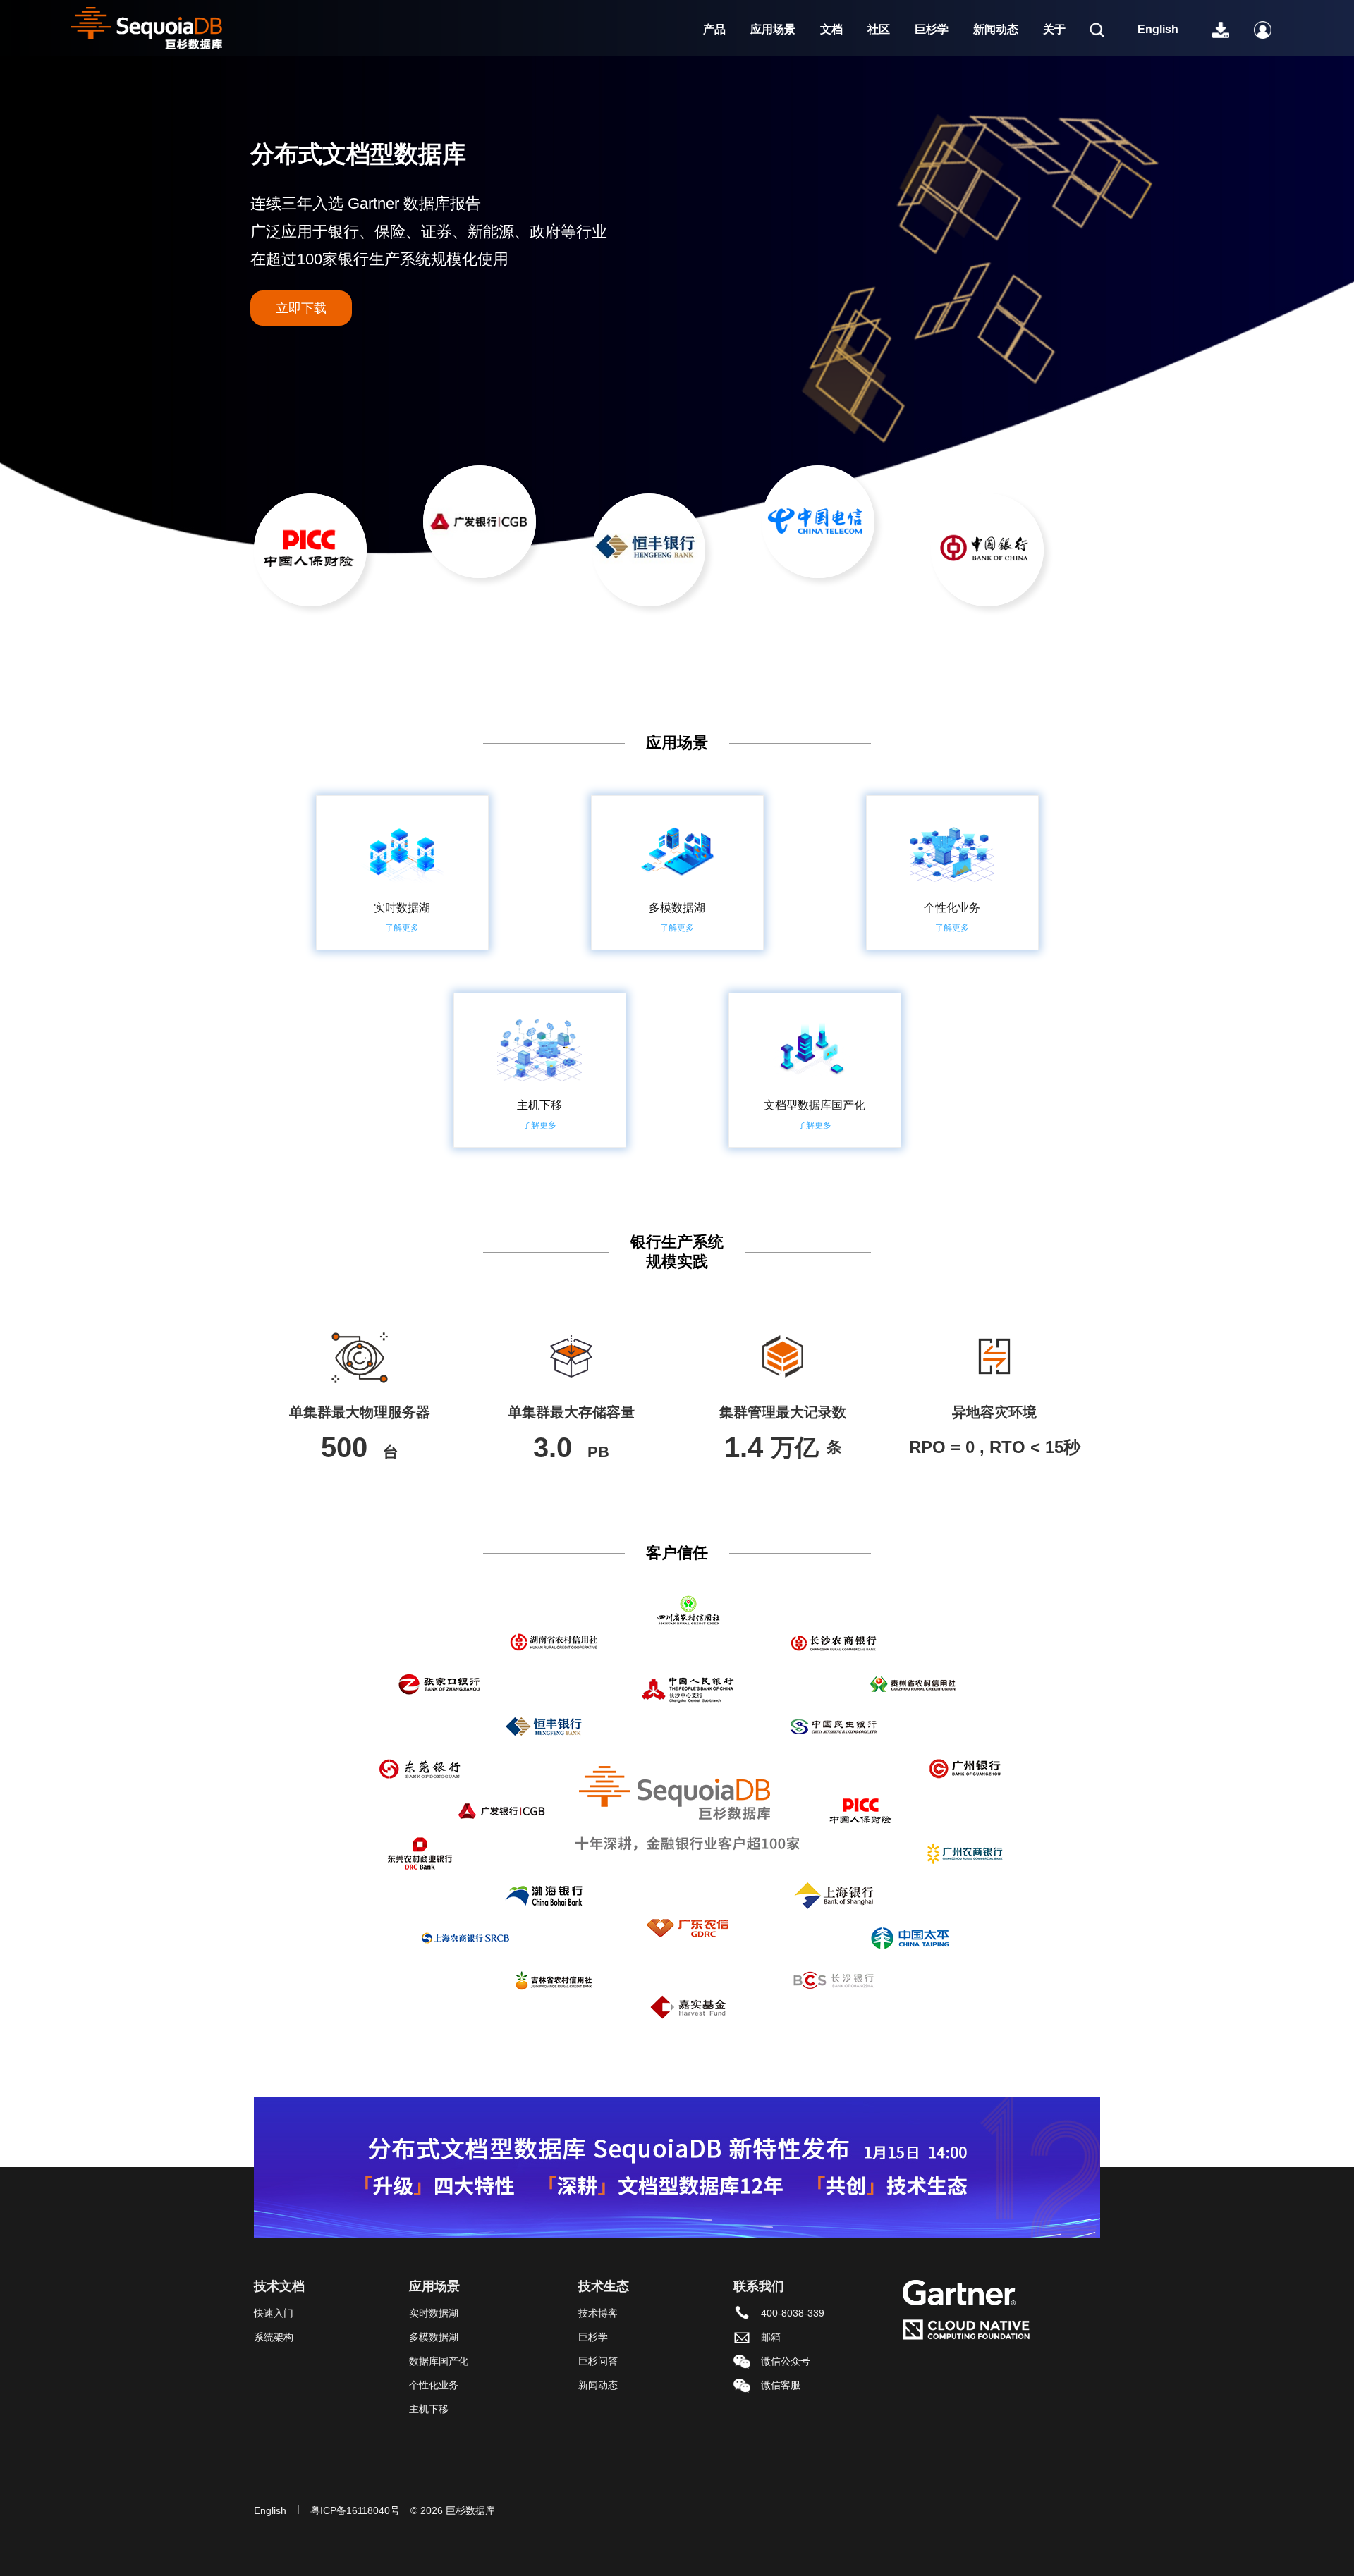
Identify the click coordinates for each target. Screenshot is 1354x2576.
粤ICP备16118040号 (355, 2510)
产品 (714, 29)
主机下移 (429, 2409)
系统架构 (274, 2337)
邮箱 (771, 2337)
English (1158, 29)
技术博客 (598, 2313)
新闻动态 (996, 29)
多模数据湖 (434, 2337)
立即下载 (301, 308)
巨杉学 (932, 29)
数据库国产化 (439, 2361)
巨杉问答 (598, 2361)
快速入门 (274, 2313)
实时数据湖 (434, 2313)
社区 (879, 29)
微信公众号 (786, 2361)
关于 (1054, 29)
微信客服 (781, 2385)
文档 (831, 29)
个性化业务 (434, 2385)
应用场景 (773, 29)
